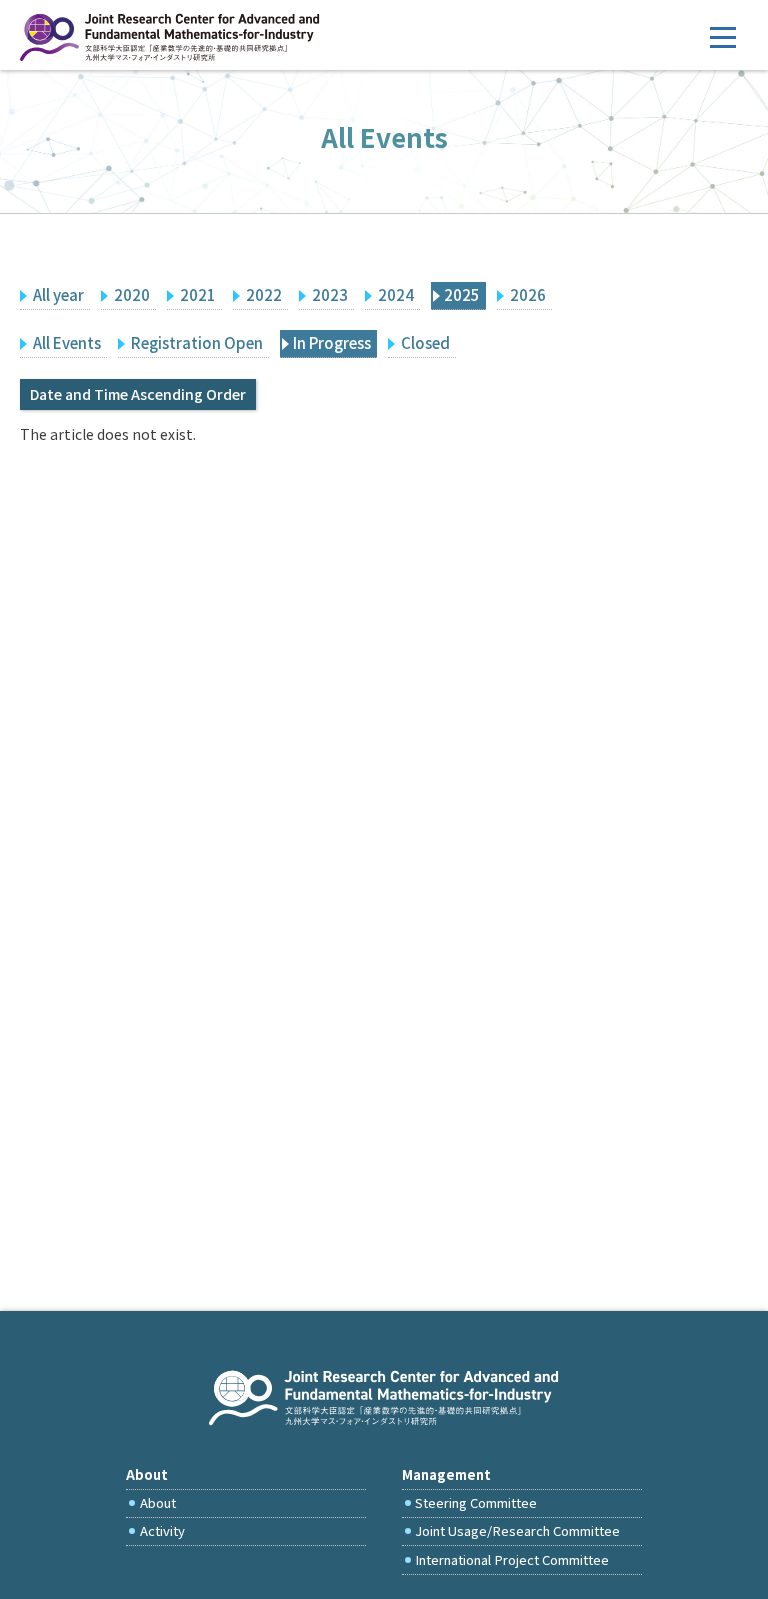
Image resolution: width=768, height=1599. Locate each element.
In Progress (332, 342)
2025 (462, 294)
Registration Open (197, 342)
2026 (528, 294)
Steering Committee (476, 1502)
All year (58, 294)
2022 (264, 294)
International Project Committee (512, 1559)
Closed (425, 342)
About (158, 1502)
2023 (330, 294)
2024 (396, 294)
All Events (67, 342)
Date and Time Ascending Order (138, 394)
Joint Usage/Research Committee (517, 1530)
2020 (132, 294)
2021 (198, 294)
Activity (162, 1530)
